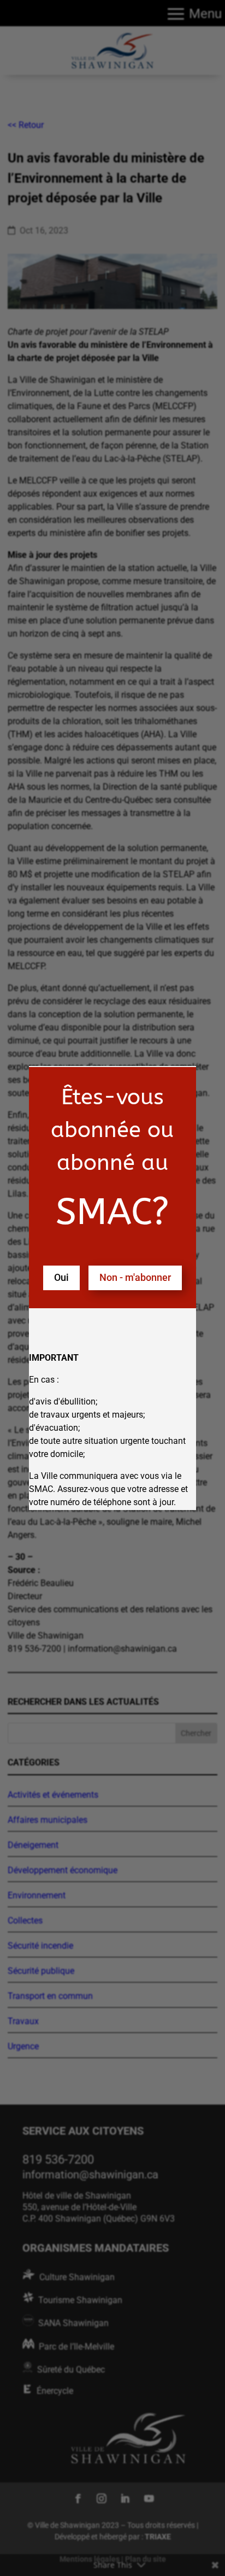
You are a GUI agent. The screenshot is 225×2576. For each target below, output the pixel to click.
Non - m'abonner (135, 1277)
